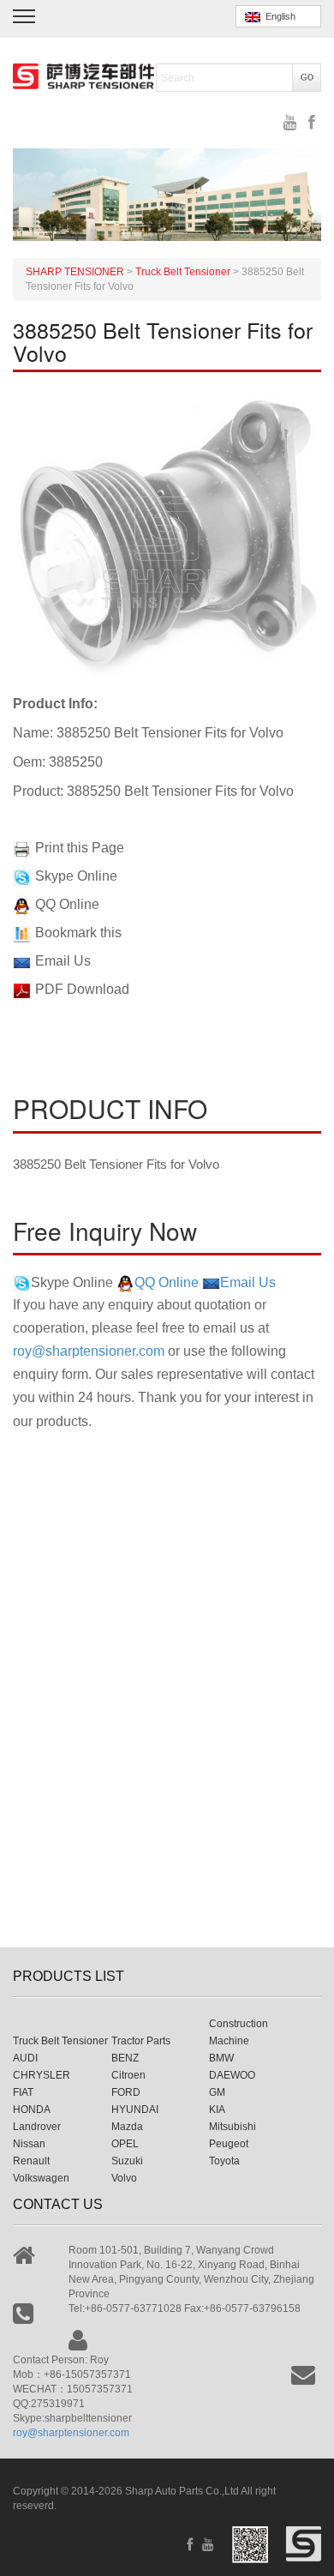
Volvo (124, 2178)
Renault (31, 2161)
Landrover (37, 2127)
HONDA (32, 2110)
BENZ (125, 2058)
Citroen (128, 2075)
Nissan (29, 2144)
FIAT (23, 2092)
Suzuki (127, 2161)
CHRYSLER (42, 2075)
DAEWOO (232, 2075)
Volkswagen (41, 2178)
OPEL (125, 2144)
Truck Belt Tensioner (60, 2041)
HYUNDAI (135, 2110)
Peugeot (229, 2144)
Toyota (224, 2161)
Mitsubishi (233, 2127)
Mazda (127, 2127)
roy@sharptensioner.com (89, 1351)
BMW (221, 2058)
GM (217, 2092)
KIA (217, 2110)
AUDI (25, 2058)
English (278, 16)
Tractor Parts (141, 2041)
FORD (126, 2092)
